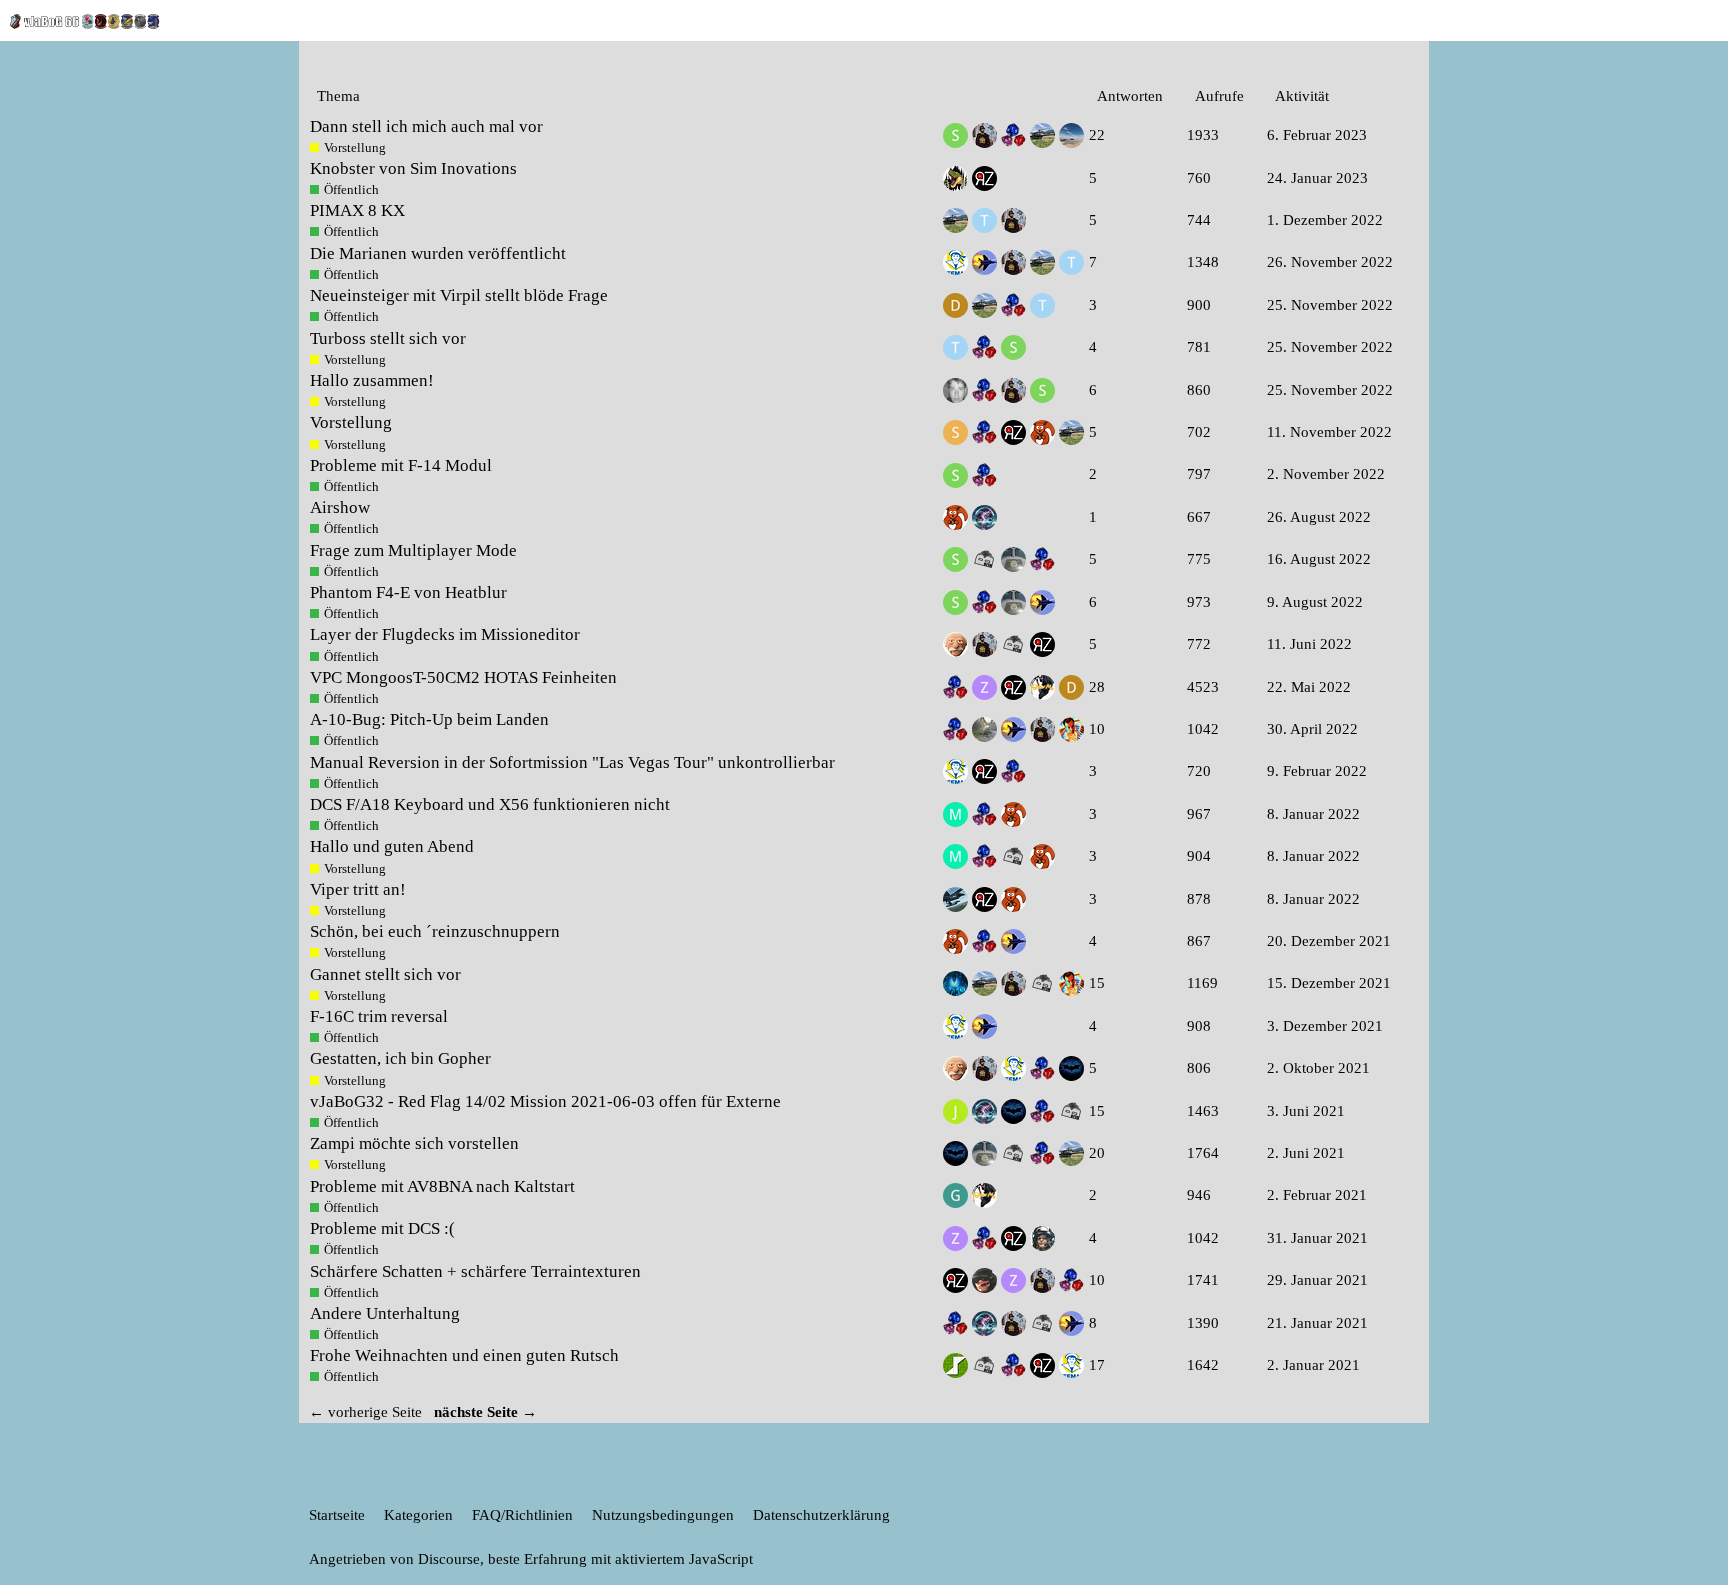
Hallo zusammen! (372, 380)
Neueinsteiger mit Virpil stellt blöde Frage (459, 295)
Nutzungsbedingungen (663, 1515)
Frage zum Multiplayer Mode (413, 550)
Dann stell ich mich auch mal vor (426, 126)
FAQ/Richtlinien (522, 1515)
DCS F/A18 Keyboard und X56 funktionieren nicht (490, 804)
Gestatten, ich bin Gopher (400, 1058)
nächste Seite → (485, 1412)
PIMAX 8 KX (357, 210)
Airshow (340, 507)
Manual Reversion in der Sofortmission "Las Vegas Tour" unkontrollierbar (572, 762)
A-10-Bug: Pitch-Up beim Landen (429, 719)
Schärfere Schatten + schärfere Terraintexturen (475, 1271)
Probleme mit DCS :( (382, 1228)
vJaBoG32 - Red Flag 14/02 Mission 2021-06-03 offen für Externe (545, 1101)
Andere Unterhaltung (385, 1313)
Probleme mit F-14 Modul (401, 465)
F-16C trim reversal (379, 1016)
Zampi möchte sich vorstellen (414, 1143)
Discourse (449, 1559)
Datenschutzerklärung (821, 1515)
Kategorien (418, 1515)
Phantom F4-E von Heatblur (408, 592)
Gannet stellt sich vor (385, 974)
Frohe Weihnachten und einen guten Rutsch (464, 1355)
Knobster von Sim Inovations (413, 168)
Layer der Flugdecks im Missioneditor (445, 634)
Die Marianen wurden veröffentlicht (438, 253)
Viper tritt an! (358, 889)
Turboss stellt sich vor (388, 338)
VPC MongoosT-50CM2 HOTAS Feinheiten (463, 677)
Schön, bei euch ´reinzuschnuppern (435, 931)
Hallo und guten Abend (392, 846)
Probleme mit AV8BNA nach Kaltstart (442, 1186)
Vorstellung (351, 422)
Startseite (337, 1515)
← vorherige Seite (365, 1412)
